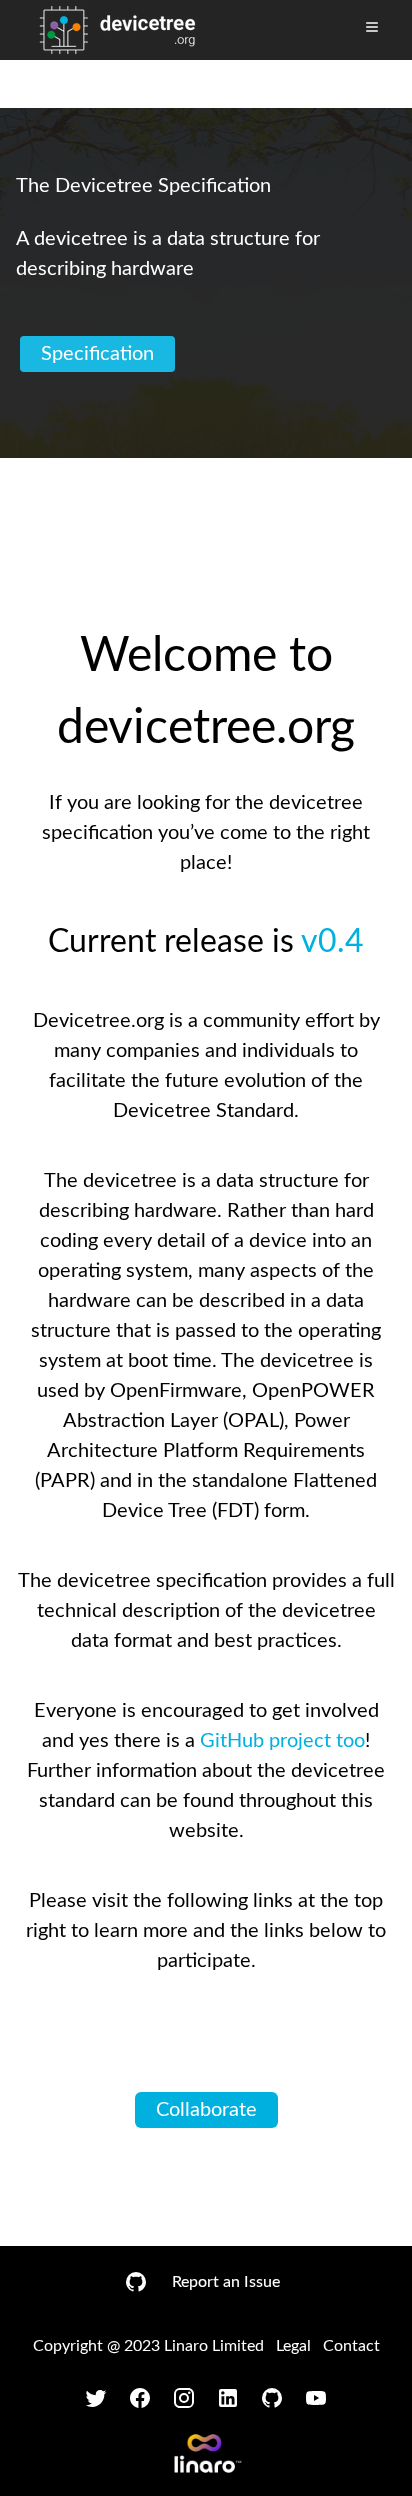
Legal (293, 2346)
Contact (351, 2346)
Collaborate (206, 2110)
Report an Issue (226, 2282)
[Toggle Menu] (372, 27)
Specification (97, 354)
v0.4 (332, 942)
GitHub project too (282, 1741)
